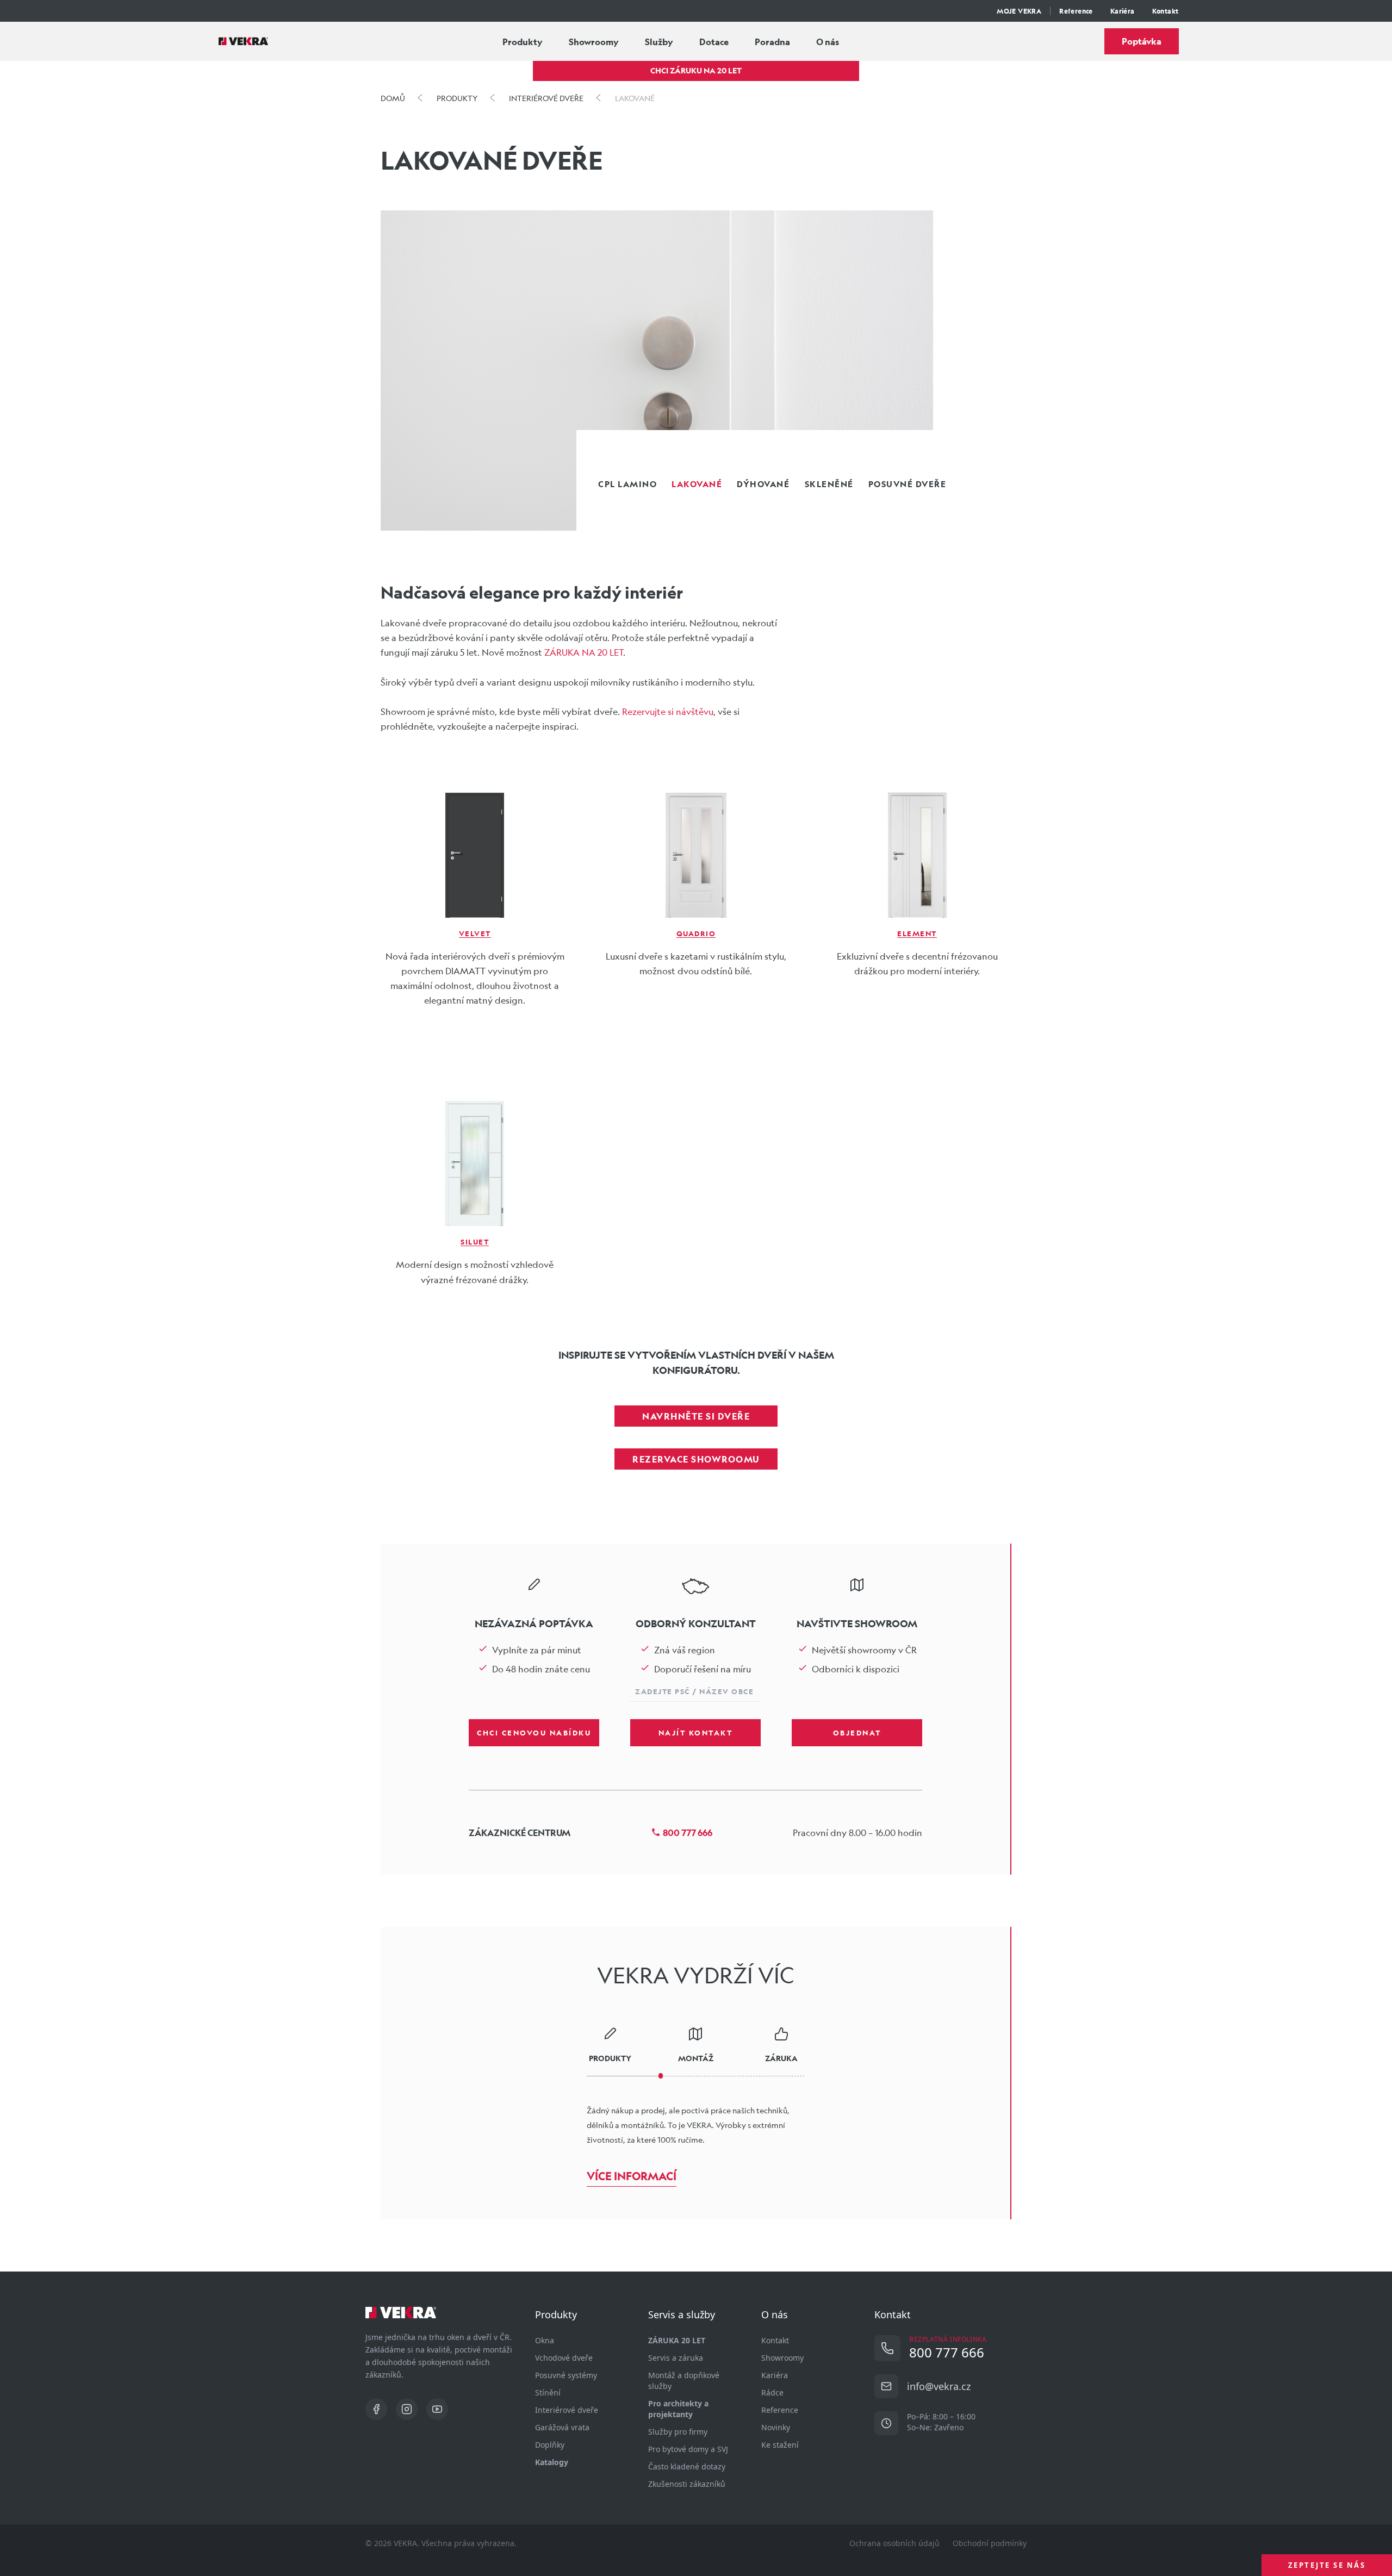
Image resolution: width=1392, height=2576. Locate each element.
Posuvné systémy (566, 2375)
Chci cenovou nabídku (534, 1732)
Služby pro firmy (678, 2432)
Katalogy (552, 2462)
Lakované (697, 484)
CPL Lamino (627, 484)
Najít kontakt (696, 1732)
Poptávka (1142, 41)
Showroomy (594, 42)
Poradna (772, 42)
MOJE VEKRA (1019, 11)
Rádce (772, 2393)
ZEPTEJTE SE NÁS (1327, 2565)
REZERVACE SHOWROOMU (696, 1459)
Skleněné (829, 484)
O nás (828, 42)
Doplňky (550, 2445)
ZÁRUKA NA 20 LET (584, 652)
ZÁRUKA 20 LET (677, 2340)
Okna (545, 2340)
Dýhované (763, 484)
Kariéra (1123, 11)
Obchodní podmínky (990, 2543)
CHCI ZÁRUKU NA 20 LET (696, 70)
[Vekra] (243, 41)
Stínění (548, 2393)
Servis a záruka (676, 2358)
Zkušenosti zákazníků (687, 2484)
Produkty (523, 42)
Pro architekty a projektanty (678, 2409)
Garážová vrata (562, 2427)
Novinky (776, 2427)
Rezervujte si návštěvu (668, 711)
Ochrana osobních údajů (894, 2543)
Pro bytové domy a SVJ (688, 2449)
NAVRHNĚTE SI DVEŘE (696, 1416)
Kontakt (1166, 11)
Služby (659, 42)
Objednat (857, 1732)
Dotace (714, 42)
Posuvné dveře (908, 484)
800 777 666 (688, 1833)
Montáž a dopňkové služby (684, 2381)
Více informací (632, 2176)
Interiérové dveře (567, 2410)
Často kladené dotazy (687, 2466)
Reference (1076, 11)
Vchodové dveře (564, 2358)
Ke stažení (780, 2445)
